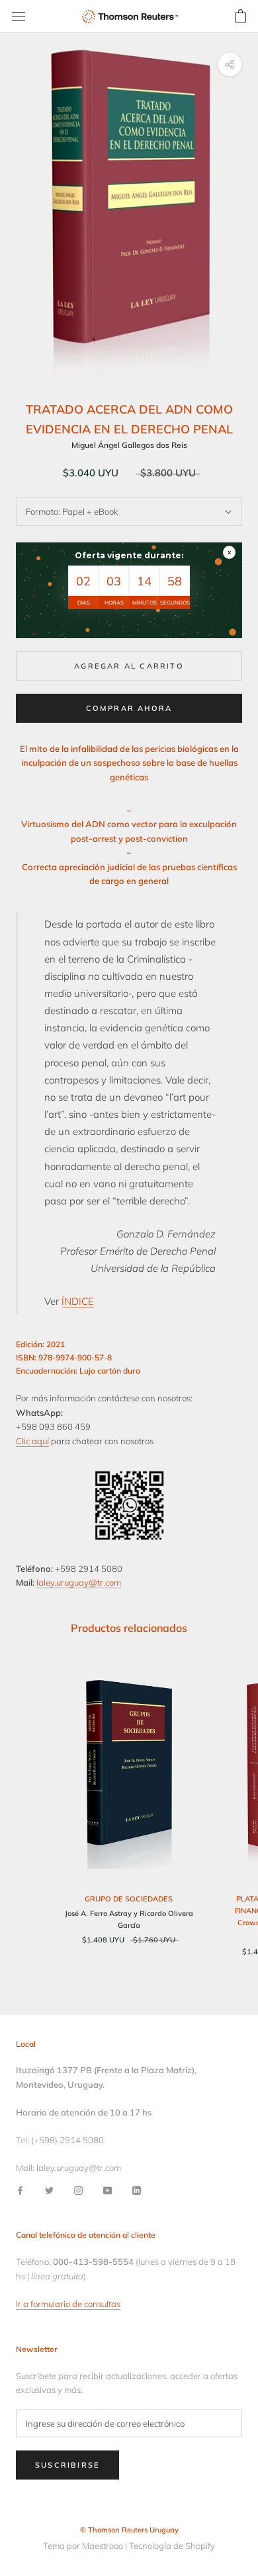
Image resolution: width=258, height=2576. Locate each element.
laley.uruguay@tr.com (79, 1582)
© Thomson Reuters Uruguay (129, 2530)
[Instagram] (78, 2190)
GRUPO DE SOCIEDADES (129, 1899)
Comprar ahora (129, 708)
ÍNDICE (78, 1301)
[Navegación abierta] (19, 17)
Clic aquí (32, 1441)
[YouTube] (107, 2190)
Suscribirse (67, 2465)
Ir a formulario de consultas (68, 2304)
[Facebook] (20, 2190)
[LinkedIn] (137, 2190)
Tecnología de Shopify (172, 2546)
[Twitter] (49, 2190)
